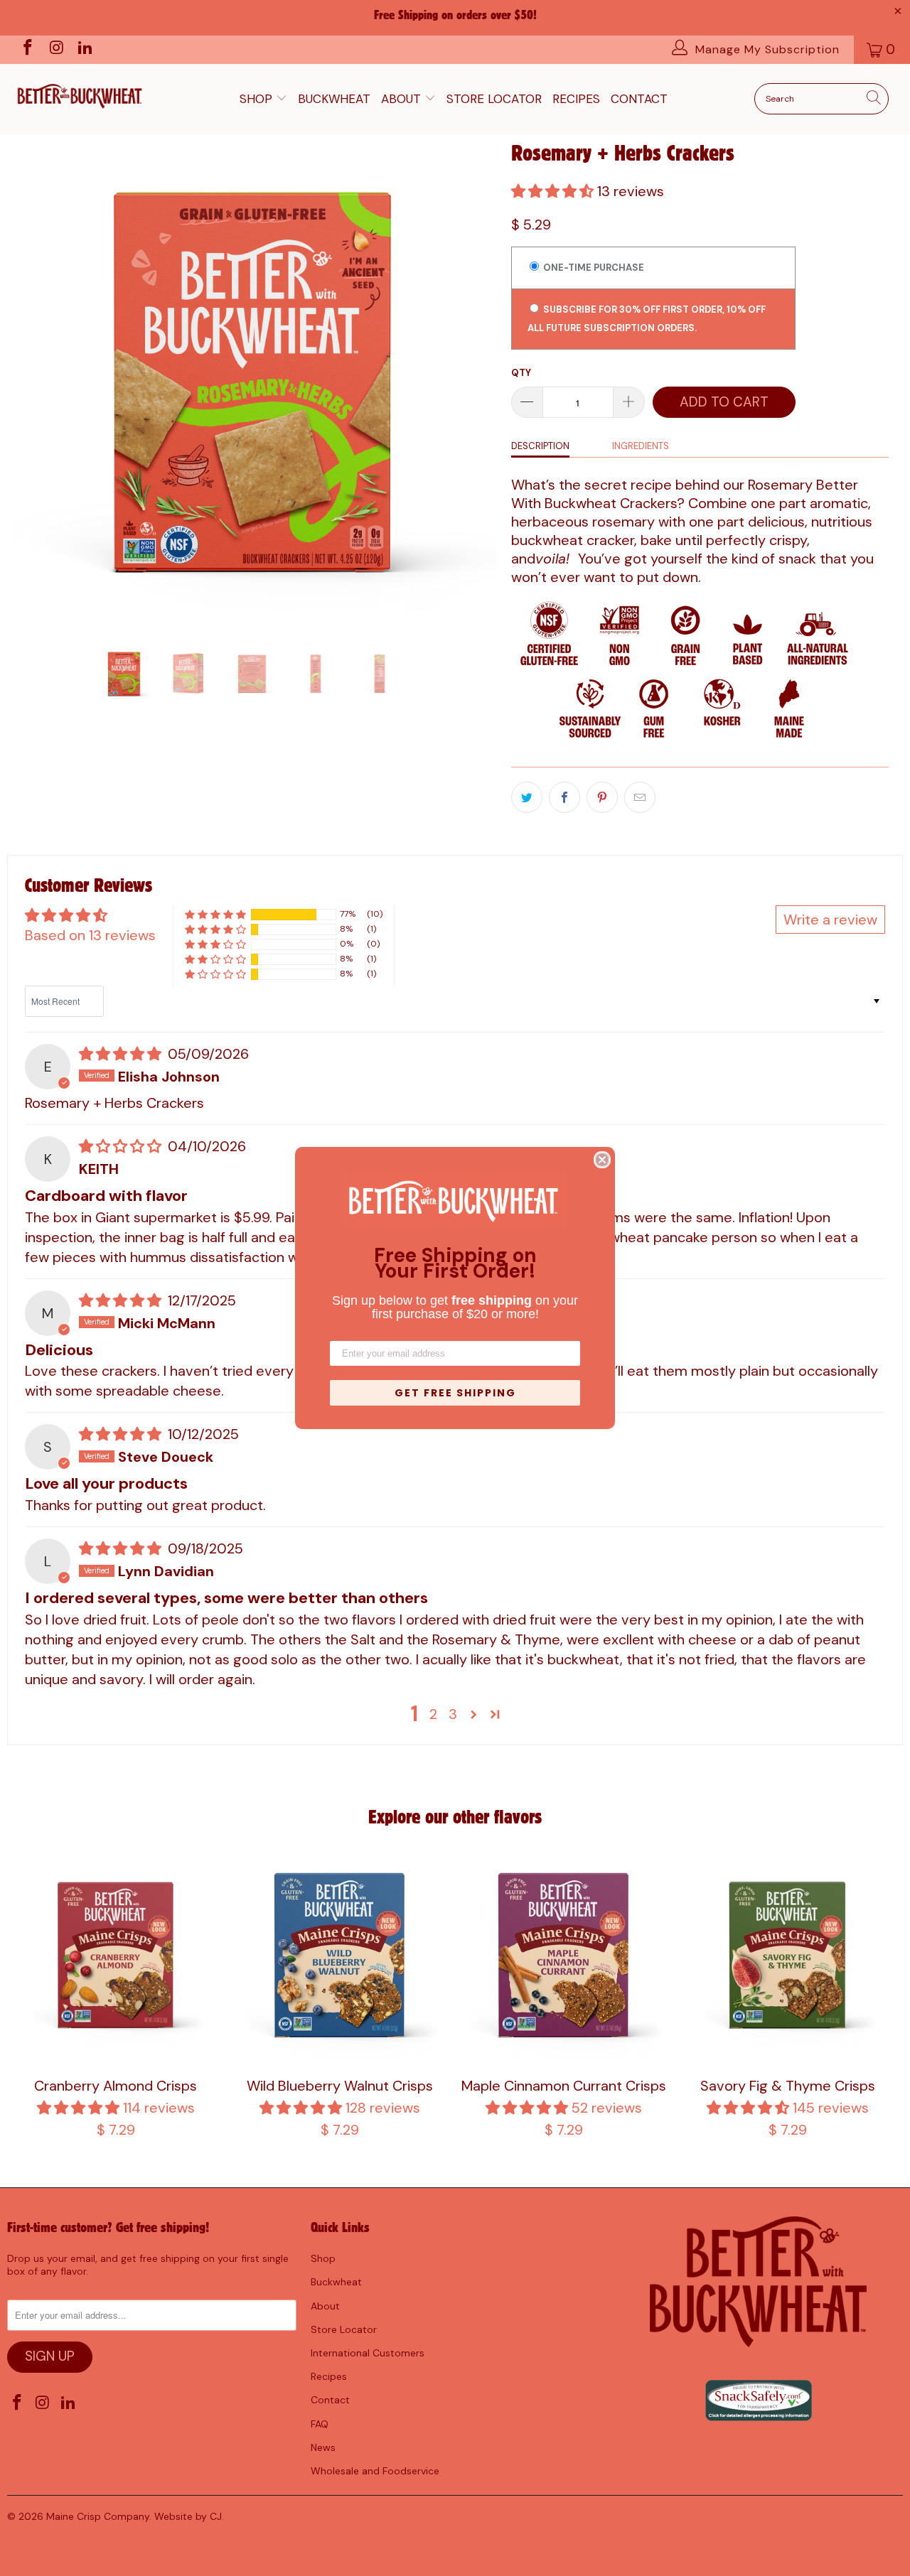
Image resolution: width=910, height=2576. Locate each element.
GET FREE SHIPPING (455, 1393)
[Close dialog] (602, 1160)
